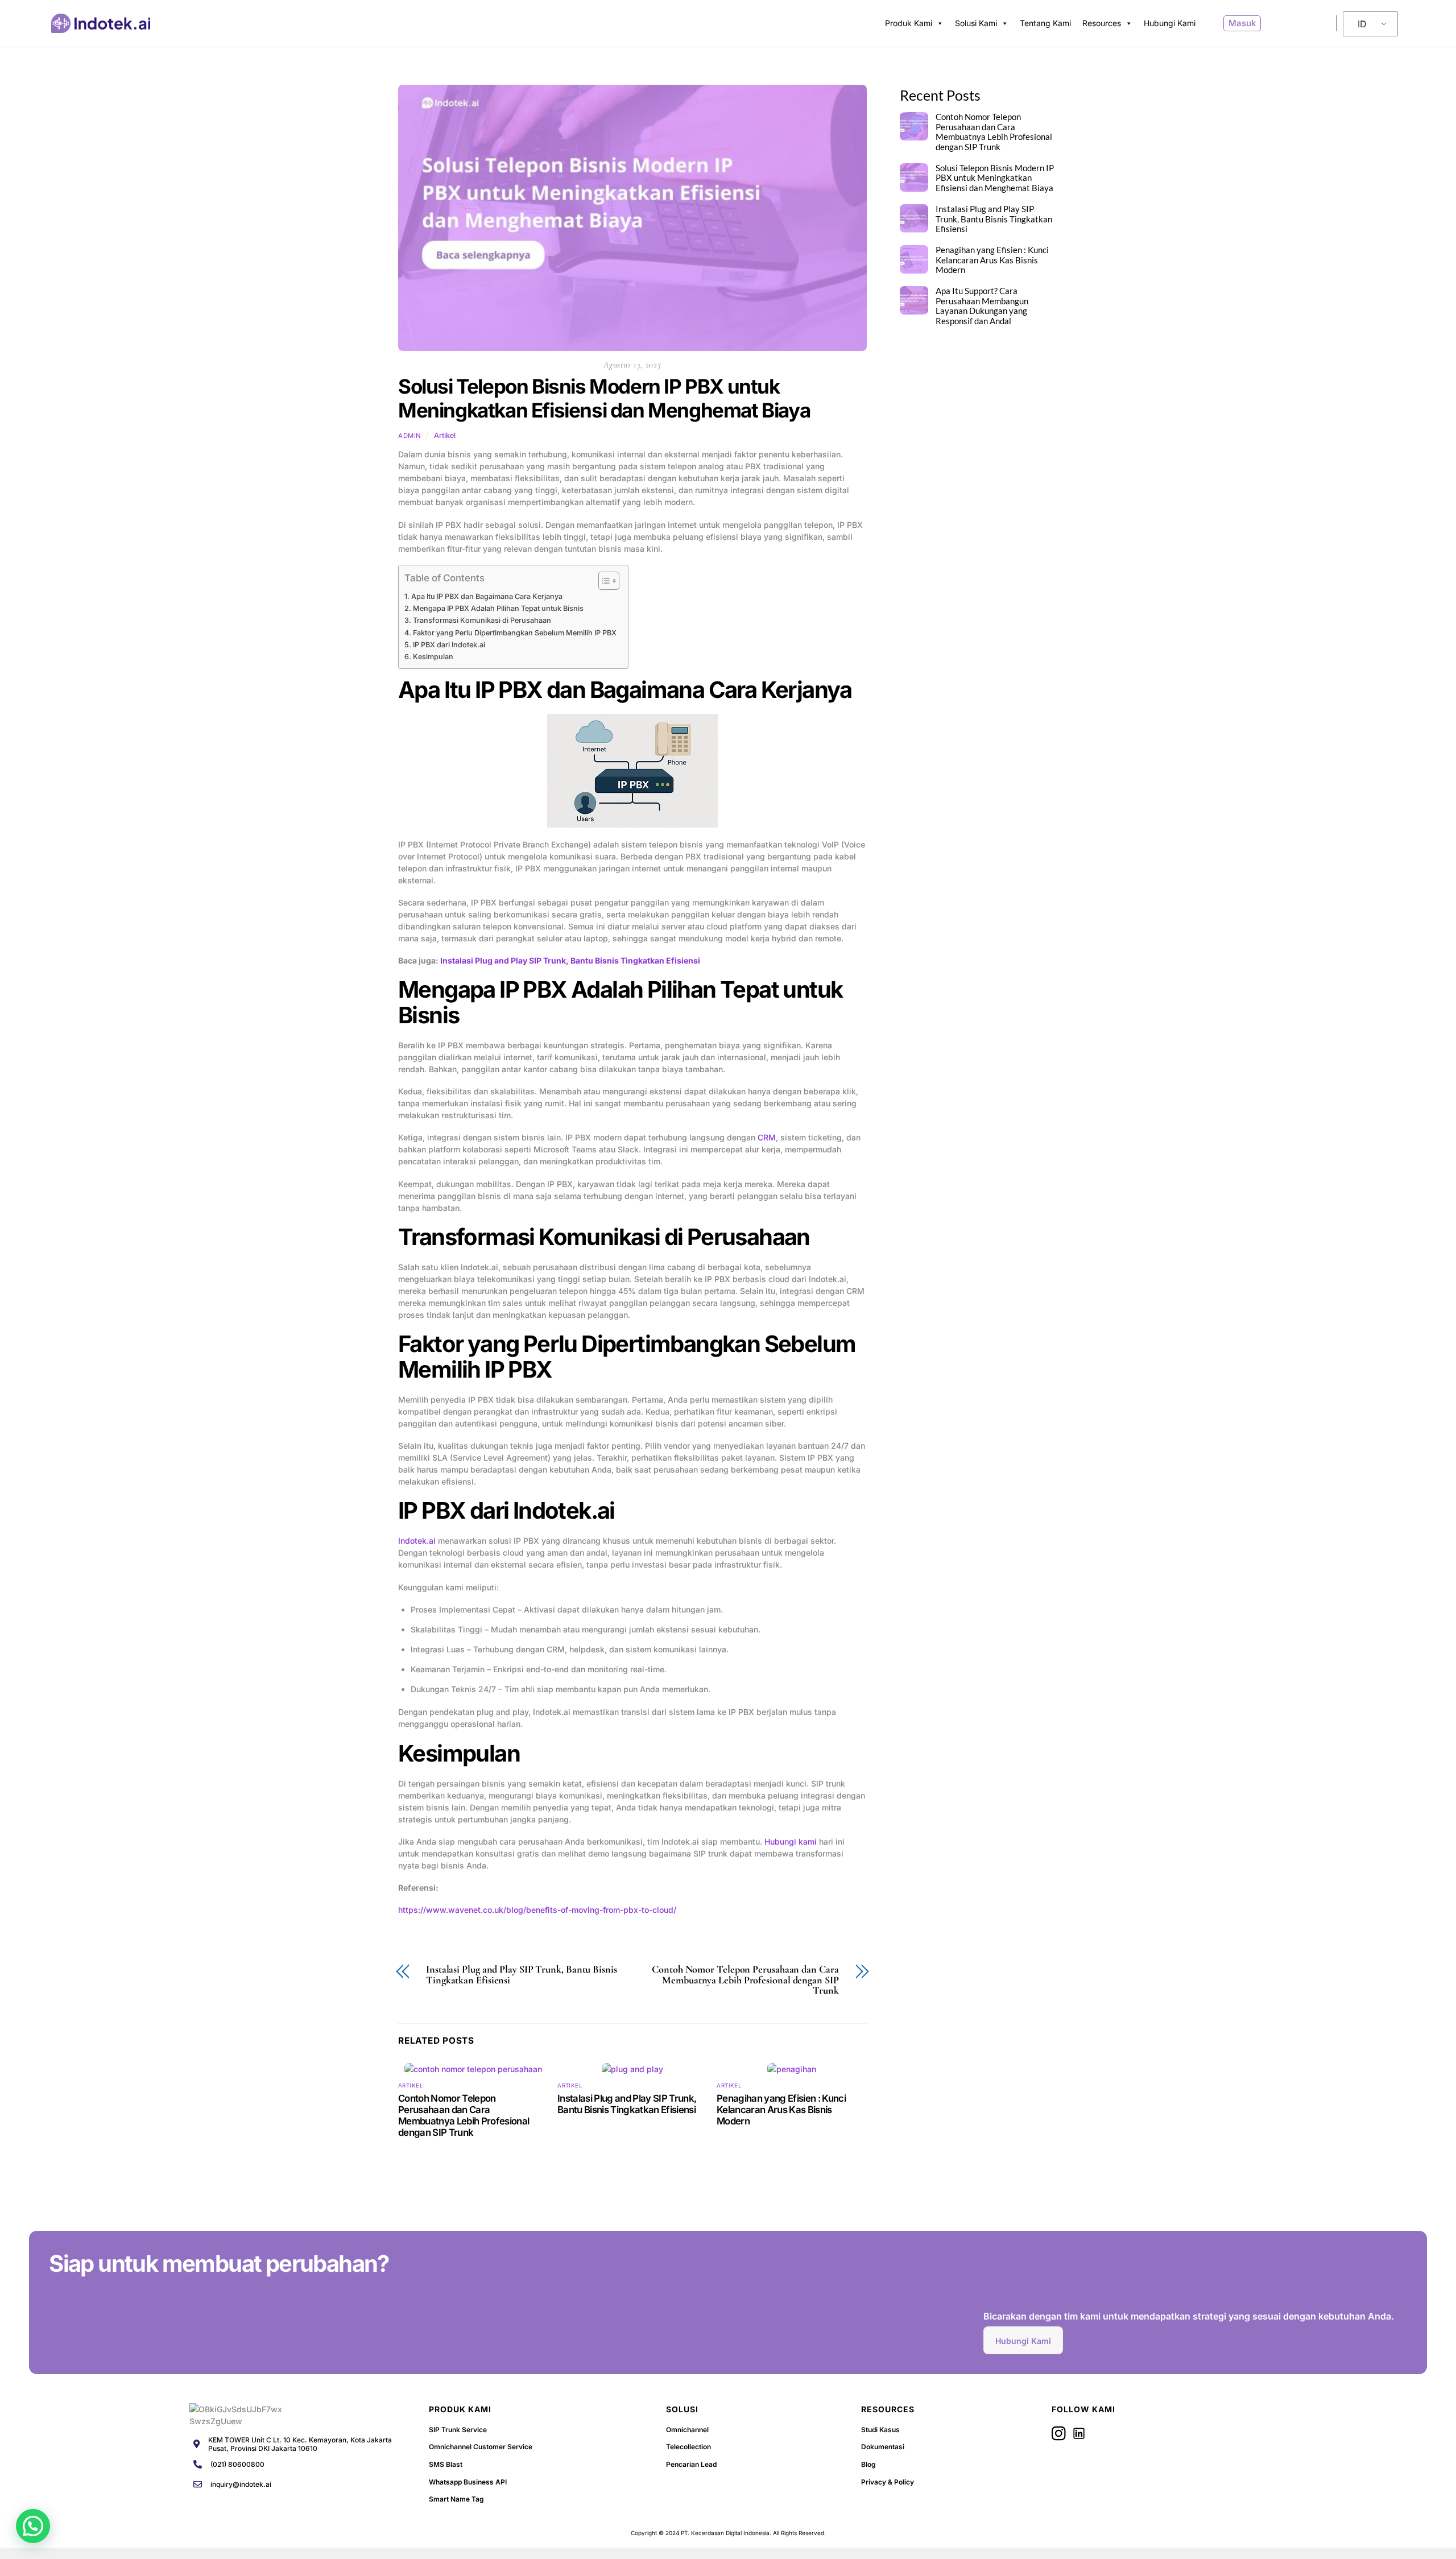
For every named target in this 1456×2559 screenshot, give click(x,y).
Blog (868, 2464)
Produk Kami (909, 23)
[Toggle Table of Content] (603, 581)
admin (410, 436)
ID (1362, 24)
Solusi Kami (976, 23)
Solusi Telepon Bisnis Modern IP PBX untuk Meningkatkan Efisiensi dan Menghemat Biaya (604, 398)
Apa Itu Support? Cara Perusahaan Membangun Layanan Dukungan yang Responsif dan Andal (982, 306)
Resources (1102, 23)
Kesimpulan (433, 657)
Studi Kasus (880, 2430)
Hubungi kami (791, 1841)
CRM (767, 1137)
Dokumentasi (883, 2447)
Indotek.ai (417, 1541)
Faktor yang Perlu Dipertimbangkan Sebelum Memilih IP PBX (515, 633)
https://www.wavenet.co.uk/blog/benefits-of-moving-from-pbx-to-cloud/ (537, 1910)
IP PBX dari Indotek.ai (449, 645)
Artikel (445, 435)
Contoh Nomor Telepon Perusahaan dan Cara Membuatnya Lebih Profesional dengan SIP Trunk (745, 1980)
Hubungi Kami (1170, 23)
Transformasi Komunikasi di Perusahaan (482, 620)
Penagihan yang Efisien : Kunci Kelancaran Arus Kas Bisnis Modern (781, 2110)
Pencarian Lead (691, 2464)
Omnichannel (687, 2430)
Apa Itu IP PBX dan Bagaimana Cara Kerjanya (487, 596)
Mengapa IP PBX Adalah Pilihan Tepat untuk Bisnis (498, 608)
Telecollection (688, 2447)
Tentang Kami (1045, 23)
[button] (33, 2526)
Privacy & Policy (888, 2482)
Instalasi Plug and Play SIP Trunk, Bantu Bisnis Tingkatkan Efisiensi (570, 960)
